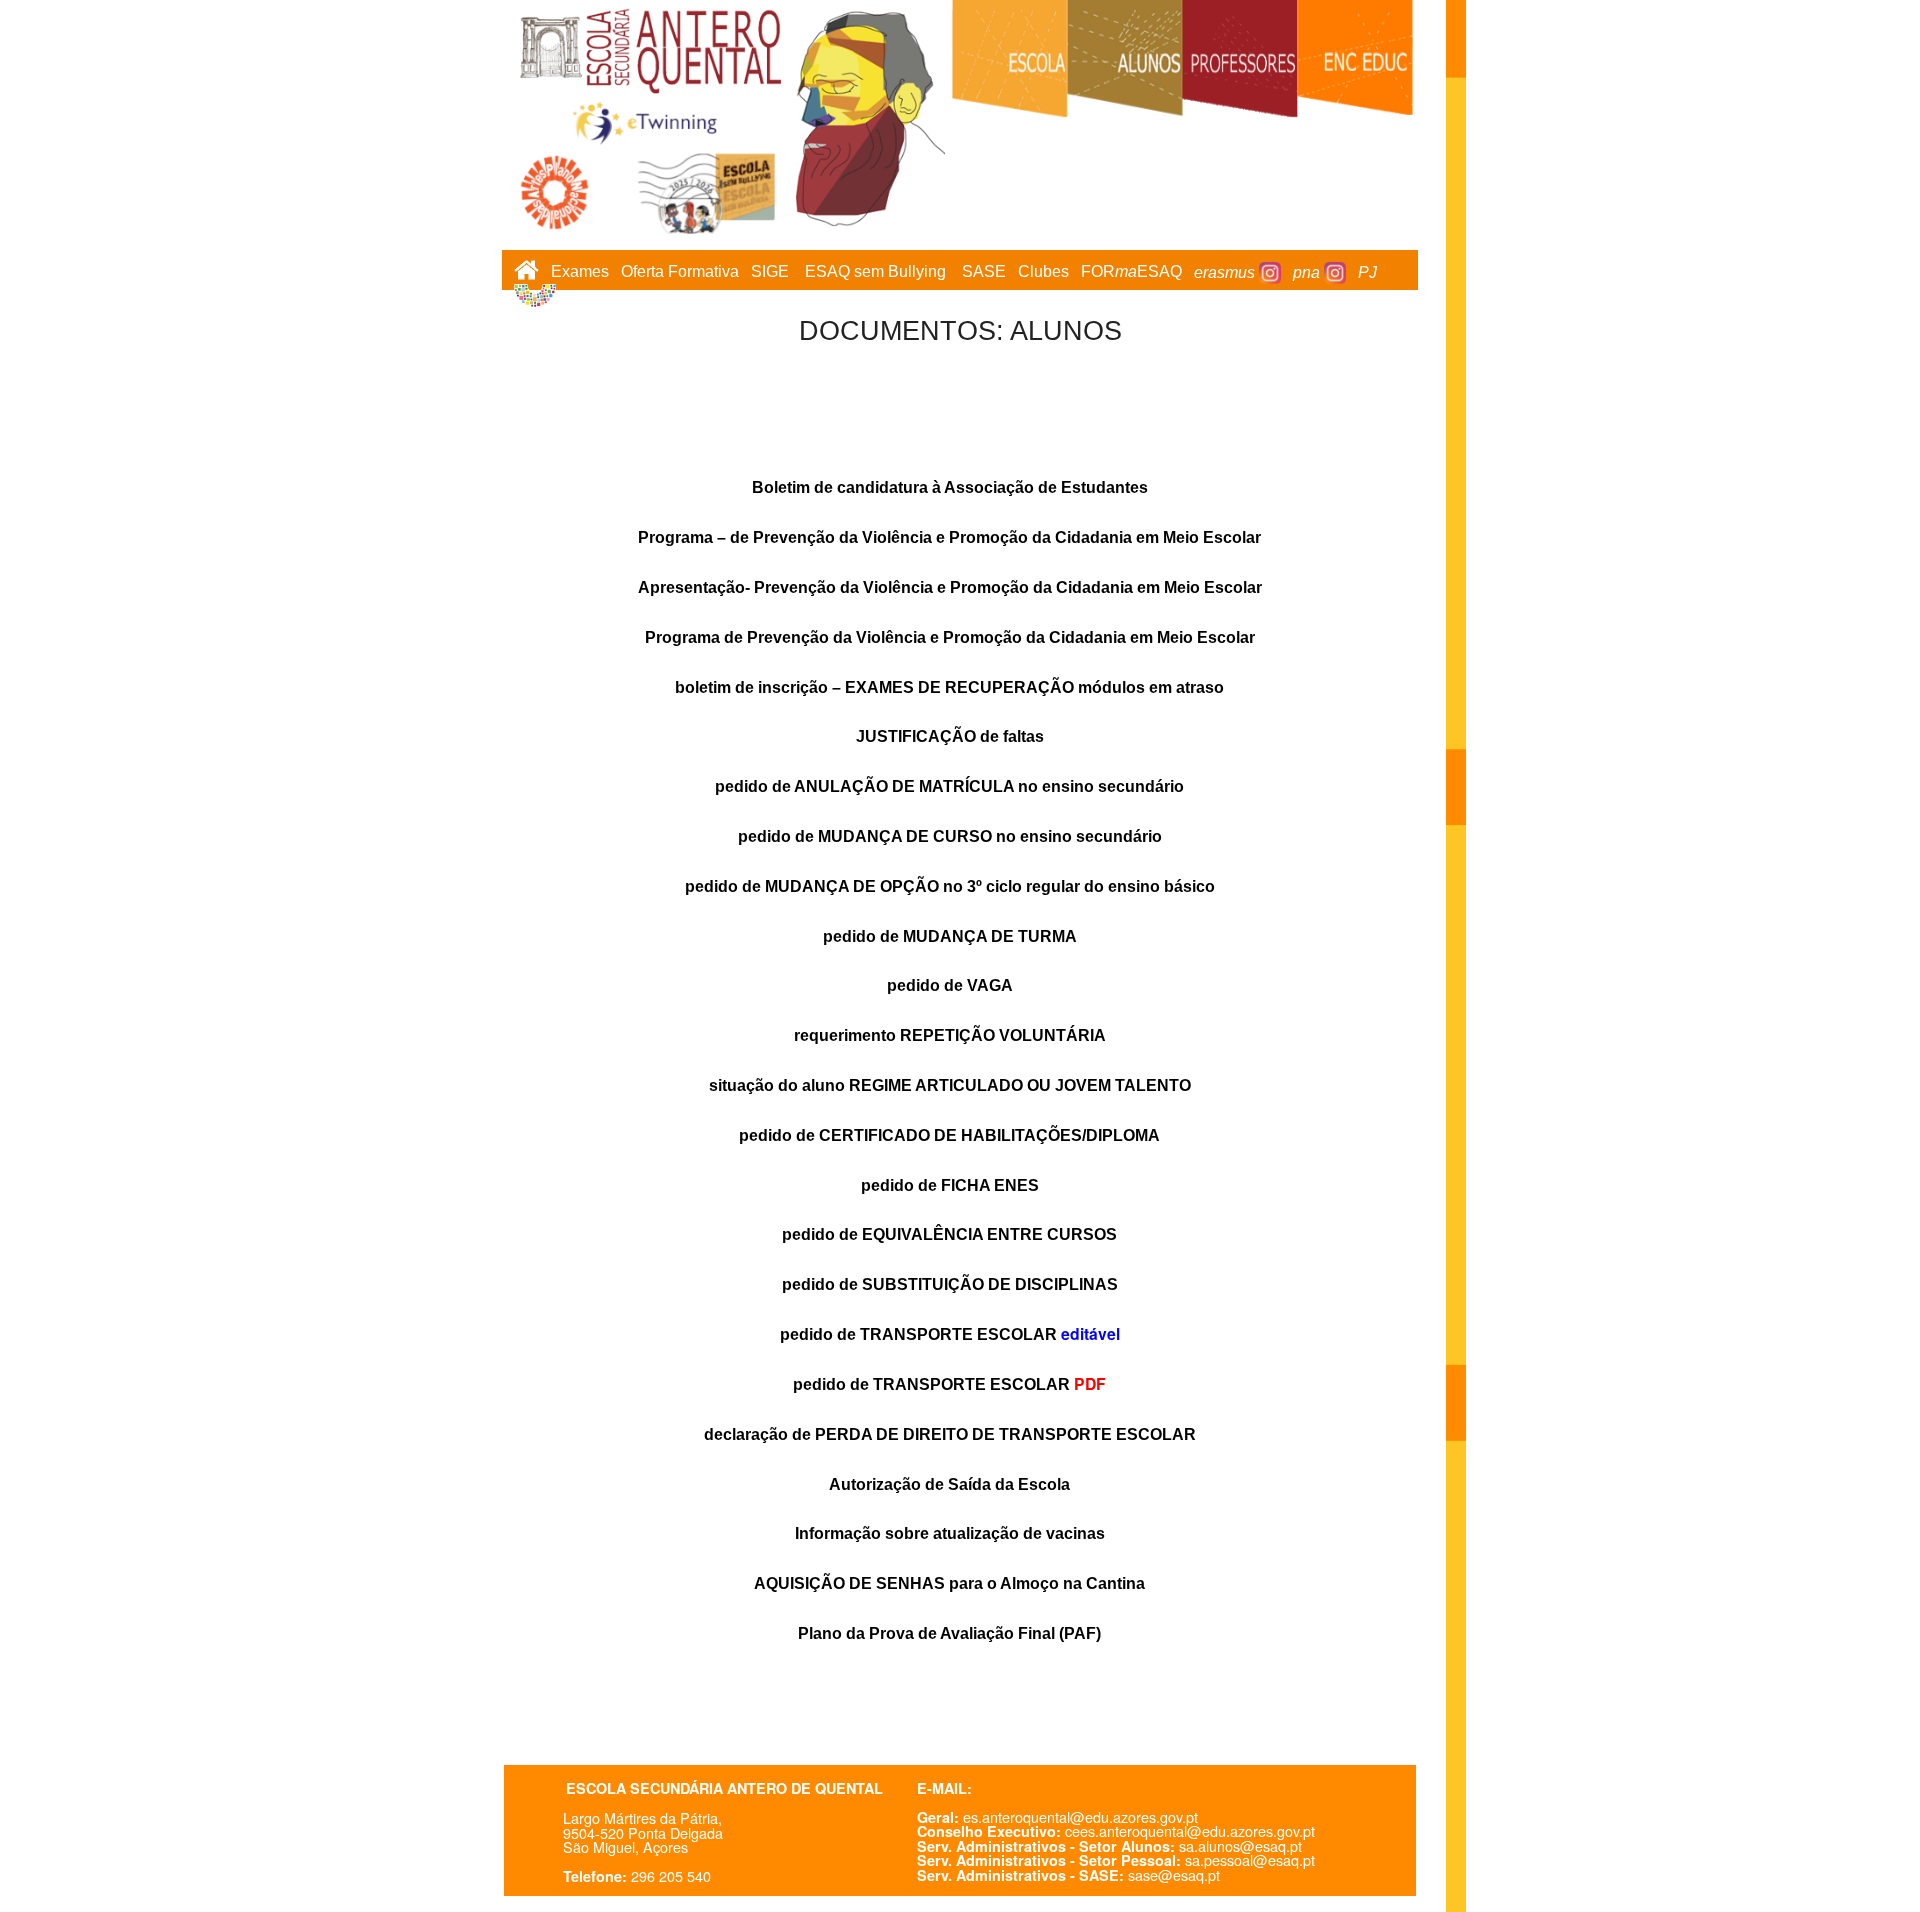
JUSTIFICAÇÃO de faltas (950, 736)
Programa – (949, 537)
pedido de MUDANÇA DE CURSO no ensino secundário (950, 836)
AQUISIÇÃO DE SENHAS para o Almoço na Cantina (949, 1583)
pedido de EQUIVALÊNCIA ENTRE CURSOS (949, 1234)
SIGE (770, 272)
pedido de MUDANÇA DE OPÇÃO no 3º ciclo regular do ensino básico (950, 886)
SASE (984, 272)
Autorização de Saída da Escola (949, 1484)
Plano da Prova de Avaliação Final (949, 1633)
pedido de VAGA (950, 985)
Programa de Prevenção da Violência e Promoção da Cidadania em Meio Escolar (950, 637)
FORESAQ (1131, 272)
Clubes (1043, 272)
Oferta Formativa (680, 272)
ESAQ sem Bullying (875, 272)
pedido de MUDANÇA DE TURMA (950, 936)
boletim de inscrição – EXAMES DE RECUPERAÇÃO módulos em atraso (949, 687)
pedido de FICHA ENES (950, 1185)
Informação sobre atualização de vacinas (950, 1533)
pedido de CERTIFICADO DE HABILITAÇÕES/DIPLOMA (949, 1135)
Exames (580, 272)
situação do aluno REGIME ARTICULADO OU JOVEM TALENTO (950, 1085)
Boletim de (950, 487)
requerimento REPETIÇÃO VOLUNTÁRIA (950, 1035)
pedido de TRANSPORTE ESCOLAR (918, 1334)
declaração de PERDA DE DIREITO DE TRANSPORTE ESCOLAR (950, 1434)
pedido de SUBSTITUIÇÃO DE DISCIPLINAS (950, 1284)
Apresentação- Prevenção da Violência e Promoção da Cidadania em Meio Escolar (950, 587)
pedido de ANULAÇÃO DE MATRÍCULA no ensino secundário (949, 786)
